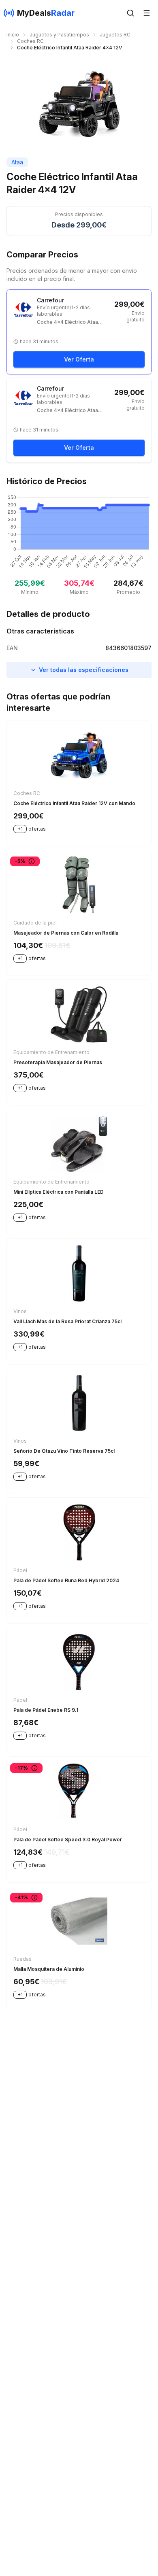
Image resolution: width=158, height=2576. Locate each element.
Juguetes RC (115, 35)
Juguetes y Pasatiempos (59, 35)
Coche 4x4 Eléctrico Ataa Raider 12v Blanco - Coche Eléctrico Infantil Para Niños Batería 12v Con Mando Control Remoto (74, 410)
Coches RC (30, 41)
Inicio (13, 35)
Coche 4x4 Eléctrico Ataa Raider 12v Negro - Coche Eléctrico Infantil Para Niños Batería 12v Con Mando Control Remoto (74, 322)
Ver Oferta (79, 359)
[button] (130, 13)
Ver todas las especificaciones (84, 670)
